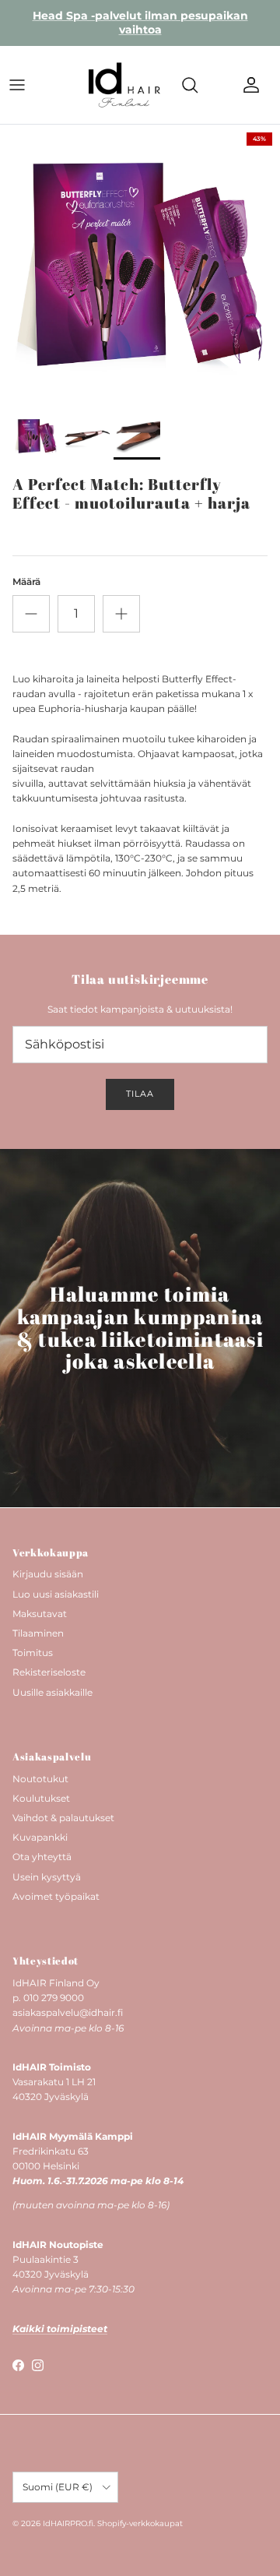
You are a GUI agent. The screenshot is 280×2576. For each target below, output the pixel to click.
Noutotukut (40, 1779)
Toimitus (33, 1653)
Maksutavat (40, 1614)
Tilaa (140, 1094)
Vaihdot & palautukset (63, 1818)
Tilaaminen (38, 1633)
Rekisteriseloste (49, 1672)
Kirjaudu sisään (48, 1574)
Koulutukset (41, 1798)
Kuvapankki (40, 1837)
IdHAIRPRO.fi (68, 2523)
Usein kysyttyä (47, 1877)
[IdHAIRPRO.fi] (124, 85)
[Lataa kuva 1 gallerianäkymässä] (140, 265)
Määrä (26, 581)
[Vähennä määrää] (31, 614)
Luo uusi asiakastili (56, 1594)
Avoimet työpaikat (56, 1896)
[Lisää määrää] (121, 614)
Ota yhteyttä (42, 1857)
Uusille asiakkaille (52, 1692)
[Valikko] (17, 85)
